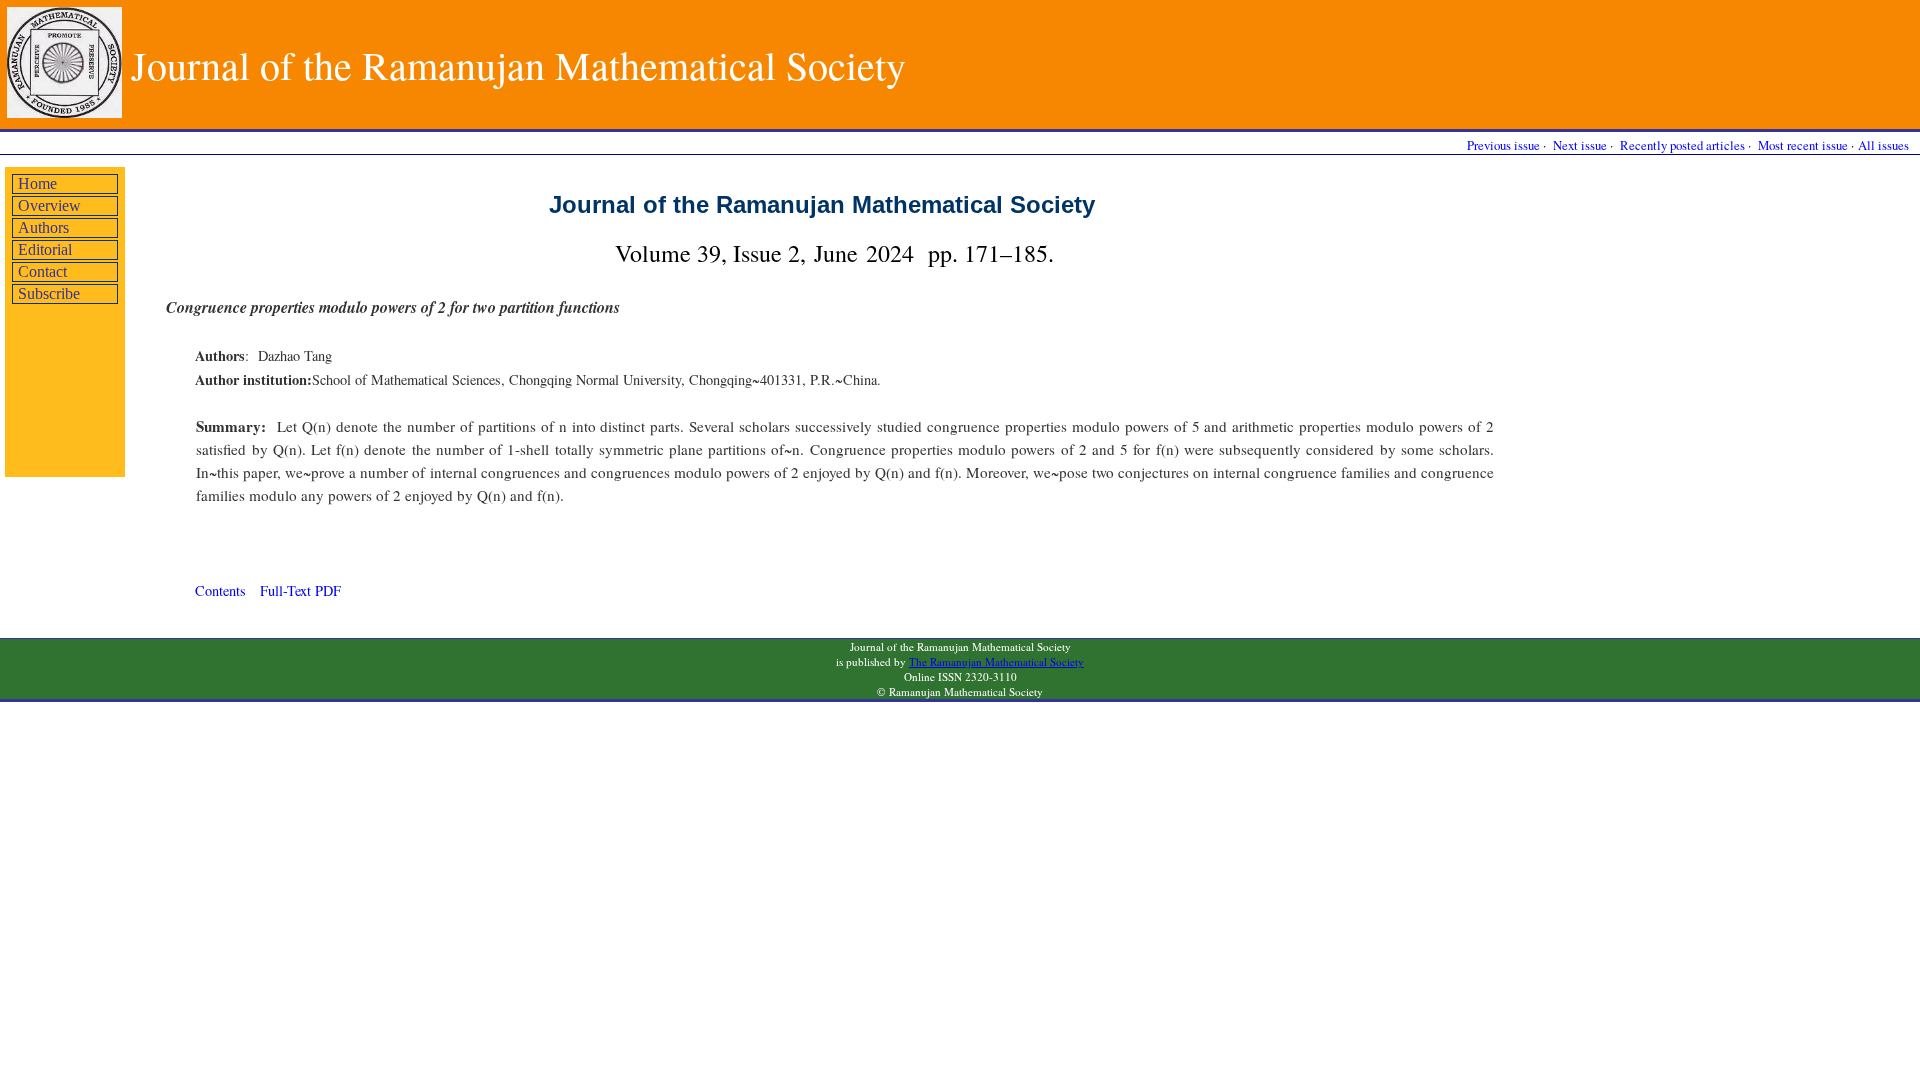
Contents (220, 590)
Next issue (1580, 145)
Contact (42, 271)
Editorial (45, 249)
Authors (43, 227)
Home (37, 183)
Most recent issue (1803, 145)
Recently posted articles (1682, 145)
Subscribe (49, 293)
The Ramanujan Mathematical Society (996, 661)
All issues (1883, 145)
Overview (49, 205)
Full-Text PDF (300, 590)
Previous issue (1503, 145)
